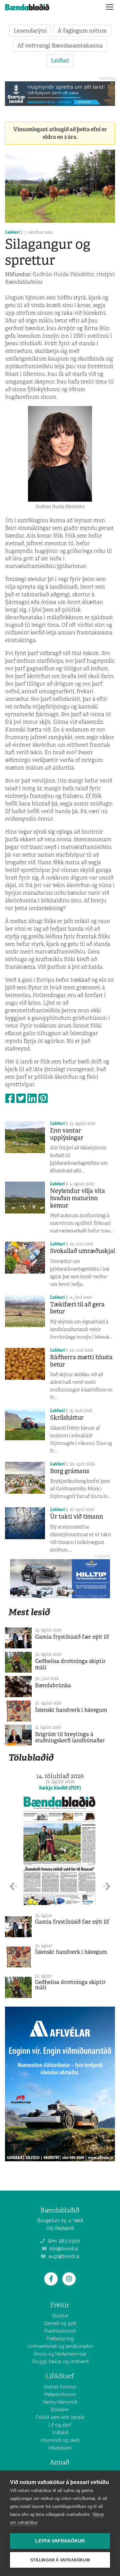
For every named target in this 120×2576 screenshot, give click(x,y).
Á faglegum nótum (82, 31)
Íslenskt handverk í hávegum (71, 1710)
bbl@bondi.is (63, 2249)
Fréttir (60, 2305)
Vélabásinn (60, 2448)
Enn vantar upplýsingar (67, 1134)
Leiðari (60, 60)
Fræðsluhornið (60, 2331)
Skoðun (60, 2316)
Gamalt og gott (60, 2323)
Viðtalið (60, 2433)
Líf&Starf (60, 2376)
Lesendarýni (30, 31)
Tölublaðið (31, 1757)
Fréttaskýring (60, 2339)
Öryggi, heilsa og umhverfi (60, 2362)
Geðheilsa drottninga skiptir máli (70, 1664)
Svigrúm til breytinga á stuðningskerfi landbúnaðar (70, 1737)
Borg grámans (69, 1471)
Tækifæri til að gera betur (77, 1308)
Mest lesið (29, 1612)
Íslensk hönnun (60, 2387)
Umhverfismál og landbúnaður (60, 2346)
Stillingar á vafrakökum (60, 2560)
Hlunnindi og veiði (60, 2440)
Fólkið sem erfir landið (60, 2417)
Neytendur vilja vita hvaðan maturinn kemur (77, 1198)
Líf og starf (60, 2425)
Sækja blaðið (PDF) (60, 1788)
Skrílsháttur (67, 1418)
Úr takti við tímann (76, 1517)
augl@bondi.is (63, 2256)
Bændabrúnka (53, 1685)
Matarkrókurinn (60, 2394)
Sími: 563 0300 (63, 2241)
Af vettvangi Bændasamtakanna (60, 45)
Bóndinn (60, 2410)
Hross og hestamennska (60, 2354)
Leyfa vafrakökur (60, 2541)
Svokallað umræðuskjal (82, 1251)
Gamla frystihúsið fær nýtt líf (72, 1637)
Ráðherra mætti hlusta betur (81, 1361)
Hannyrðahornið (60, 2402)
